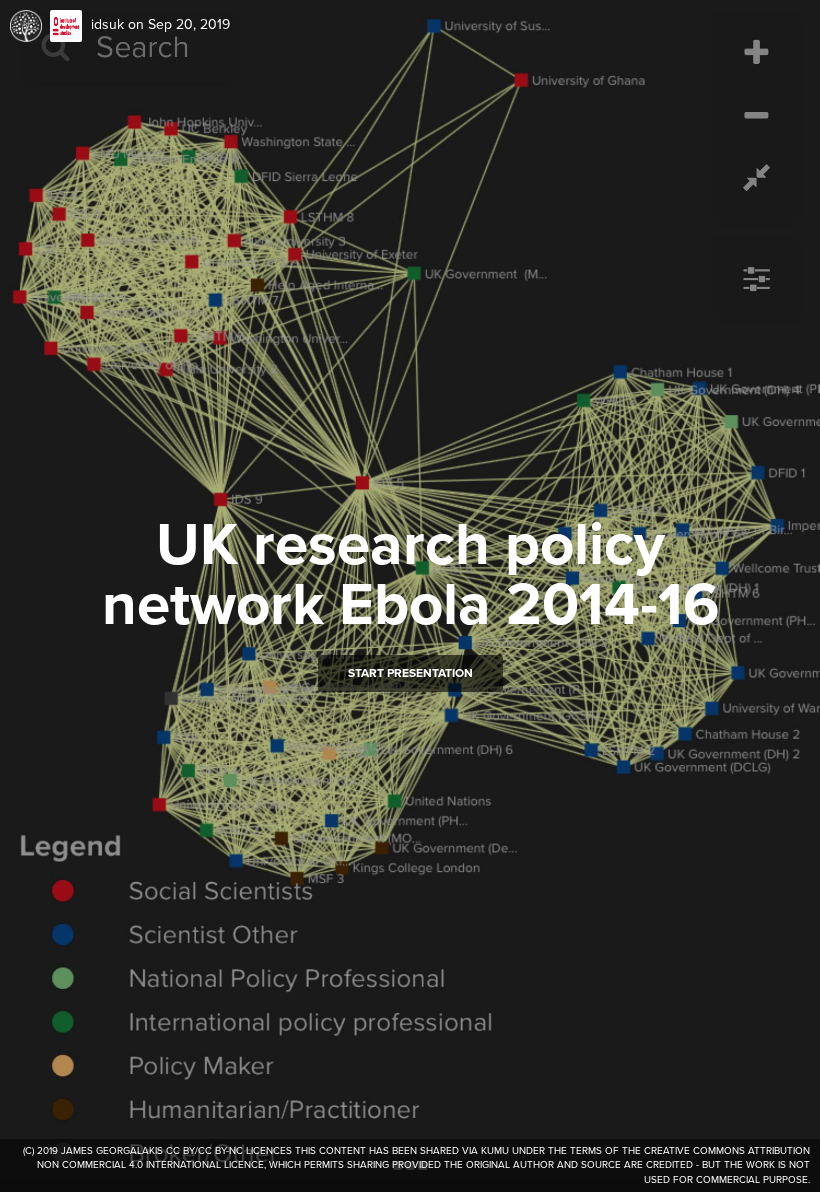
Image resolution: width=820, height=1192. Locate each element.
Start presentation (410, 673)
